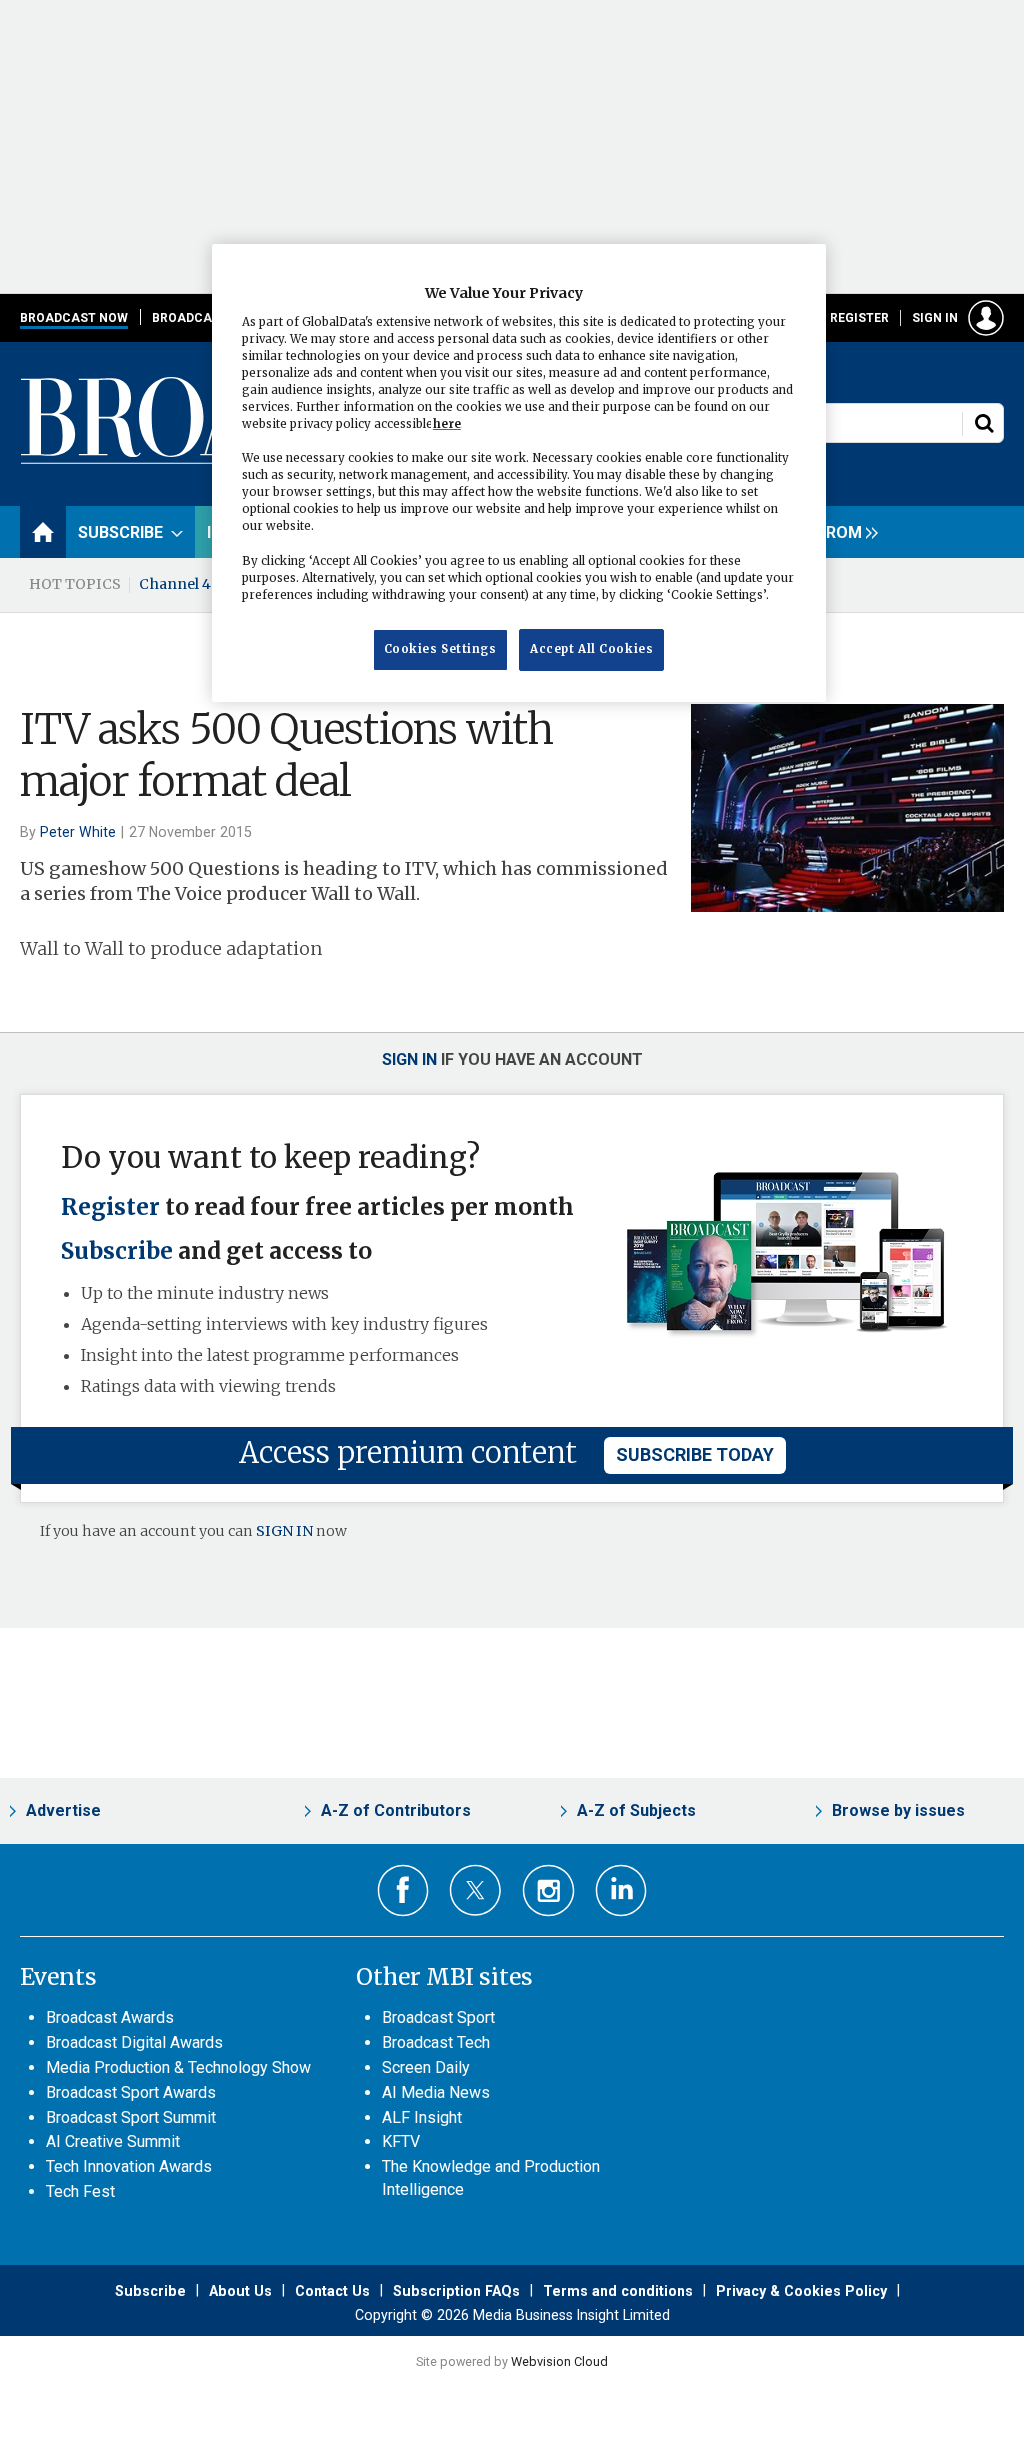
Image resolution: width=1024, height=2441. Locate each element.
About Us (240, 2291)
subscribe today (695, 1454)
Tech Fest (80, 2191)
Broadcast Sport (438, 2017)
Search (984, 423)
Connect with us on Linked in (621, 1890)
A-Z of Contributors (396, 1810)
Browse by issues (898, 1810)
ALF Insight (422, 2117)
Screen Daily (426, 2067)
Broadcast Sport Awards (131, 2092)
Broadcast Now (74, 318)
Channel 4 (175, 584)
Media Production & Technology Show (178, 2067)
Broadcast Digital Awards (134, 2042)
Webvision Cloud (559, 2361)
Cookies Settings (440, 649)
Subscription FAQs (456, 2291)
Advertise (63, 1810)
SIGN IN (284, 1531)
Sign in (935, 318)
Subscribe (117, 1251)
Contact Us (332, 2291)
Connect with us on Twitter (475, 1890)
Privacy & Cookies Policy (801, 2291)
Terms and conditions (618, 2291)
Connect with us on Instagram (548, 1890)
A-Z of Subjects (636, 1810)
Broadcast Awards (110, 2017)
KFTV (401, 2141)
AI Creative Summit (113, 2141)
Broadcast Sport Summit (131, 2117)
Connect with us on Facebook (403, 1890)
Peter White (78, 832)
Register (859, 318)
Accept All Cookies (591, 649)
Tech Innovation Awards (129, 2166)
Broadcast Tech (436, 2042)
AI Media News (436, 2092)
